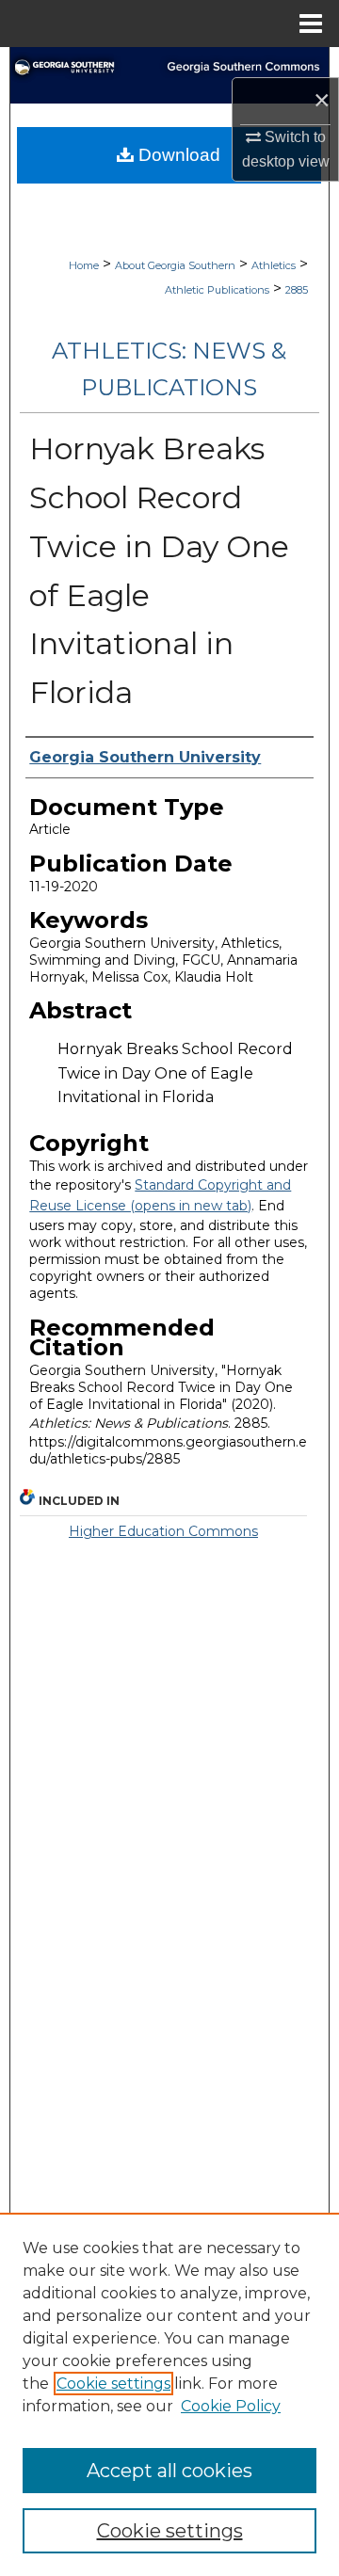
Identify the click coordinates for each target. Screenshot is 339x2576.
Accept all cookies (169, 2471)
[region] (169, 2394)
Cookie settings (113, 2384)
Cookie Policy (231, 2406)
